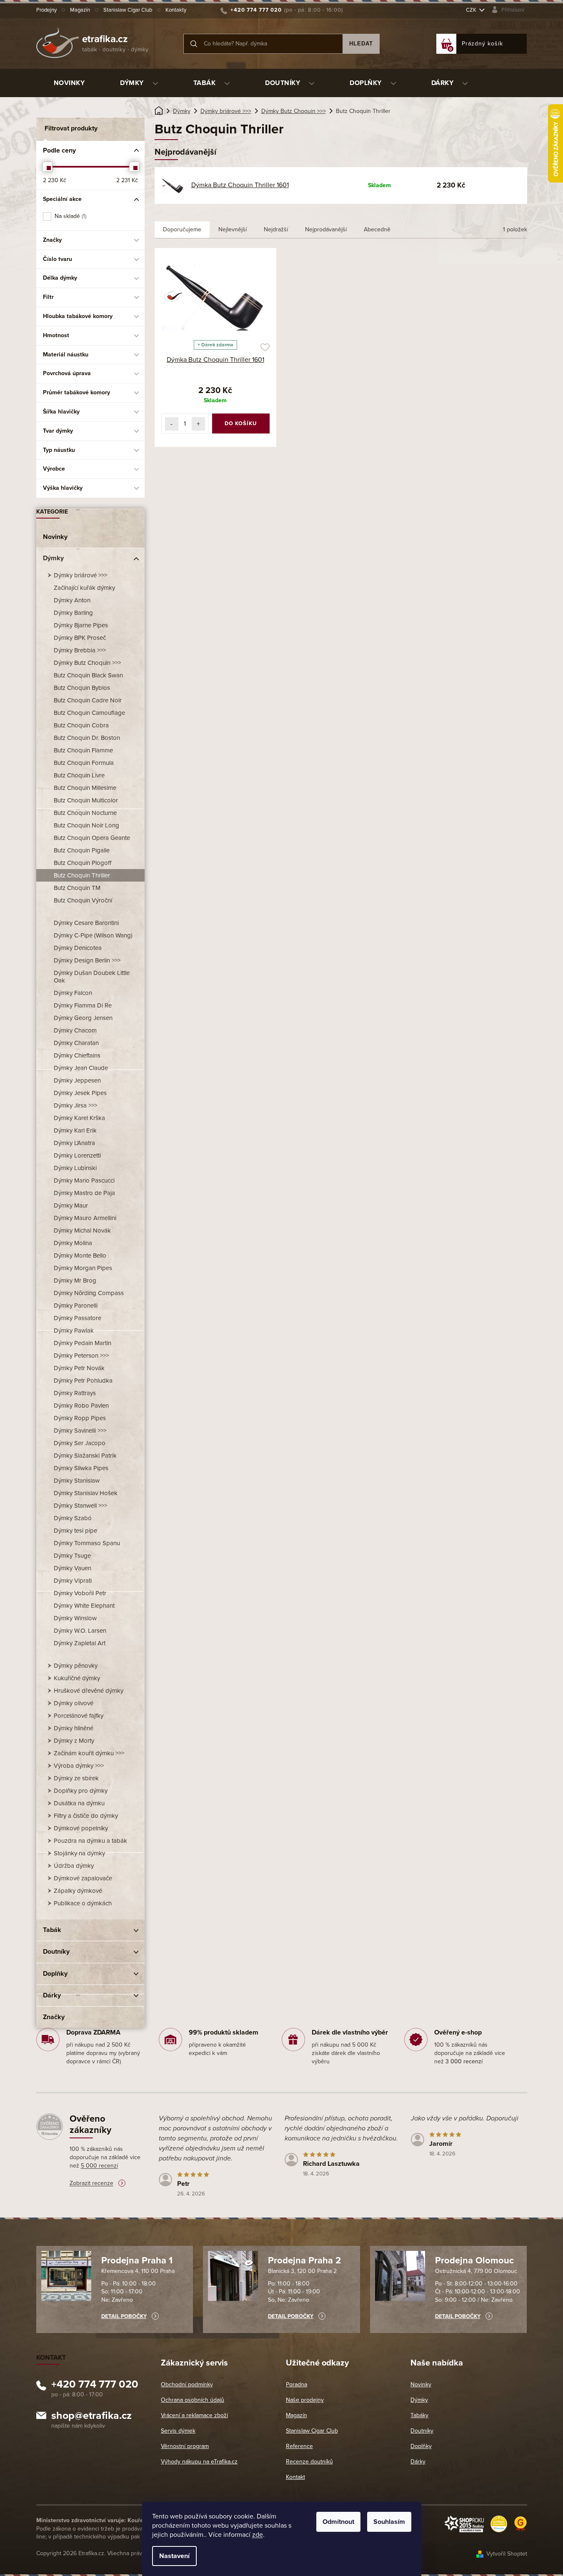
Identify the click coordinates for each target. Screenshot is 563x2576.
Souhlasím (389, 2522)
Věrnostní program (185, 2446)
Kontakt (295, 2477)
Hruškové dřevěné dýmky (89, 1691)
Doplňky (55, 1974)
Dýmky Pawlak (74, 1331)
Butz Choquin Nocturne (85, 813)
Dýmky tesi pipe (75, 1531)
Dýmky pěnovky (76, 1666)
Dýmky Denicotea (78, 948)
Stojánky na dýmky (79, 1853)
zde (258, 2535)
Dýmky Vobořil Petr (80, 1593)
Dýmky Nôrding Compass (89, 1293)
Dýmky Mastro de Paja (84, 1193)
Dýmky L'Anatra (74, 1143)
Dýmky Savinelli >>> (80, 1431)
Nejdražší (276, 229)
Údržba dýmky (74, 1866)
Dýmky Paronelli (76, 1306)
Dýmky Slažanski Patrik (85, 1456)
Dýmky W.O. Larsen (80, 1631)
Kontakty (176, 10)
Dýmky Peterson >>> (81, 1356)
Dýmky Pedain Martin (83, 1343)
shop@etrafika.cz (91, 2417)
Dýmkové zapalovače (83, 1878)
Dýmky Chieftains (77, 1055)
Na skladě (70, 216)
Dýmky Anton (72, 600)
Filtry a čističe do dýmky (86, 1816)
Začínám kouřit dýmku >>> (89, 1753)
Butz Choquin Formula (84, 763)
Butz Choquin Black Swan (88, 675)
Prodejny (46, 10)
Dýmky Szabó (73, 1518)
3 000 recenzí (464, 2061)
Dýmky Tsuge (72, 1556)
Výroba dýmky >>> (79, 1766)
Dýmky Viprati (73, 1581)
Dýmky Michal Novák (82, 1230)
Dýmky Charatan (76, 1043)
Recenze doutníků (309, 2462)
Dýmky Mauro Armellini (85, 1218)
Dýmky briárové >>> (80, 575)
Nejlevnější (233, 229)
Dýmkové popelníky (81, 1828)
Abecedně (377, 229)
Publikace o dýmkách (83, 1903)
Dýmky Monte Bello (80, 1255)
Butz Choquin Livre (79, 775)
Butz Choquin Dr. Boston (87, 738)
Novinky (55, 537)
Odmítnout (338, 2522)
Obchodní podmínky (187, 2384)
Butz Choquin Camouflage (89, 713)
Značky (54, 2017)
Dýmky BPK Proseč (80, 638)
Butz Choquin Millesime (85, 788)
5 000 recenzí (99, 2166)
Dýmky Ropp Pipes (80, 1418)
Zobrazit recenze (91, 2183)
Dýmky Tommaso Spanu (87, 1543)
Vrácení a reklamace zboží (194, 2415)
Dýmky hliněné (74, 1728)
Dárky (52, 1995)
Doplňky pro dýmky (81, 1791)
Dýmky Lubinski (75, 1168)
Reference (299, 2446)
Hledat (361, 44)
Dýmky (53, 558)
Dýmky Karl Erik (75, 1130)
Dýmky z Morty (74, 1741)
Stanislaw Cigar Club (128, 10)
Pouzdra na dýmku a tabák (90, 1841)
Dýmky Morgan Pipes (83, 1268)
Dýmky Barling (73, 613)
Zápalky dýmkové (78, 1891)
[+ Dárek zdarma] (216, 296)
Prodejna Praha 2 (304, 2260)
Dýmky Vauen (73, 1568)
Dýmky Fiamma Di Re (83, 1005)
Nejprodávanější (326, 229)
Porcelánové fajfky (79, 1716)
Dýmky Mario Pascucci (84, 1180)
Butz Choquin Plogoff (83, 863)
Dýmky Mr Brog (75, 1280)
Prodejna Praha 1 (137, 2260)
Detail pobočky (124, 2316)
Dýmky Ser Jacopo (80, 1443)
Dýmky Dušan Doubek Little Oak (92, 977)
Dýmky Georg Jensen (83, 1018)
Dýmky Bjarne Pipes (81, 625)
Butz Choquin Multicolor (86, 800)
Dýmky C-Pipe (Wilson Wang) (93, 935)
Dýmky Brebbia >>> (80, 650)
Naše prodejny (305, 2400)
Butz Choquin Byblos (82, 688)
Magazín (80, 10)
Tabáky (419, 2415)
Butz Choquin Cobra (81, 725)
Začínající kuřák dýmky (84, 588)
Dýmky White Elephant (84, 1606)
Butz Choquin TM (77, 888)
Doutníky (56, 1952)
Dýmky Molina (73, 1243)
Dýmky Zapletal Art (80, 1643)
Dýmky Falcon (73, 993)
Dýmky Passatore (78, 1318)
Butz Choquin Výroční (83, 900)
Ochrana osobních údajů (193, 2400)
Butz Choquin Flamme (83, 750)
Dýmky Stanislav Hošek (86, 1493)
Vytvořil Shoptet (507, 2554)
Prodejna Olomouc (474, 2260)
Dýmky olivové (74, 1703)
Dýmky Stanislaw (77, 1481)
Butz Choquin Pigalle (82, 850)
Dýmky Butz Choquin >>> (87, 663)
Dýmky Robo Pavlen (81, 1406)
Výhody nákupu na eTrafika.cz (199, 2462)
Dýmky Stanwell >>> (80, 1506)
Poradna (297, 2384)
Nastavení (174, 2556)
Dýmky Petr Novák (79, 1368)
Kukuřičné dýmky (77, 1678)
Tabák (52, 1930)
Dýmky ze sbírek (76, 1778)
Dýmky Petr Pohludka (83, 1381)
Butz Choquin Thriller (82, 875)
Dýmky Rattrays (75, 1393)
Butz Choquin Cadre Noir (88, 700)
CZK (472, 10)
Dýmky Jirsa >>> (75, 1105)
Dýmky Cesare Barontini (86, 923)
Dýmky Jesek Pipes (80, 1093)
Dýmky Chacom (75, 1030)
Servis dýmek (178, 2431)
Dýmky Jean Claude (81, 1068)
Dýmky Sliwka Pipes (81, 1468)
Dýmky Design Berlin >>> (87, 960)
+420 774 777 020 (95, 2386)
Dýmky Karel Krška (79, 1118)
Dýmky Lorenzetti (77, 1155)
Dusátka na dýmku (79, 1803)
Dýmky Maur (71, 1205)
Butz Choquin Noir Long (86, 825)
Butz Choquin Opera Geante (92, 838)
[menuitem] (69, 83)
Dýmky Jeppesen (77, 1080)
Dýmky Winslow (75, 1618)
